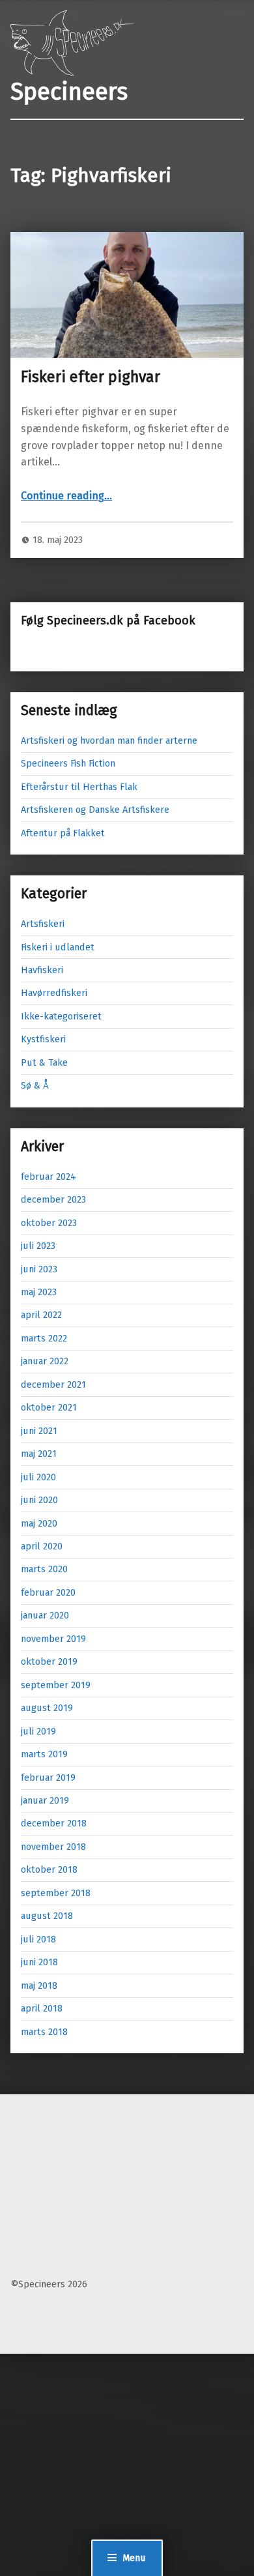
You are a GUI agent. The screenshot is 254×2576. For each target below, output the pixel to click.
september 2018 (56, 1893)
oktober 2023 (49, 1223)
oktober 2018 (49, 1869)
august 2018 (47, 1916)
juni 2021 (39, 1431)
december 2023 (53, 1199)
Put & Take (44, 1062)
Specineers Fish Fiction (68, 763)
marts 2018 (44, 2032)
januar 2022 (45, 1361)
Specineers (69, 92)
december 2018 (54, 1823)
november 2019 (53, 1639)
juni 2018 (39, 1962)
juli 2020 (38, 1477)
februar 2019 (48, 1778)
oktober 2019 (49, 1661)
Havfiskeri (42, 970)
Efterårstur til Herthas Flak (79, 787)
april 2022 (41, 1315)
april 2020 (42, 1546)
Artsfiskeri (43, 924)
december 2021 (53, 1384)
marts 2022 (44, 1338)
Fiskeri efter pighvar (91, 377)
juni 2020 (39, 1500)
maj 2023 (39, 1292)
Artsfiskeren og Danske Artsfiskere (95, 810)
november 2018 (53, 1847)
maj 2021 (39, 1454)
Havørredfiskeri (54, 993)
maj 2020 (39, 1523)
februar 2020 (48, 1592)
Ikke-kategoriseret (61, 1016)
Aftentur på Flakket (63, 833)
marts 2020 (44, 1569)
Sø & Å (35, 1085)
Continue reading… (66, 496)
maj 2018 (39, 1985)
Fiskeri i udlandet (58, 947)
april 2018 (42, 2008)
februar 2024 (49, 1177)
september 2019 (56, 1685)
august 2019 (47, 1708)
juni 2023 (39, 1269)
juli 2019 (38, 1731)
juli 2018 (38, 1939)
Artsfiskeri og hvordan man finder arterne (109, 740)
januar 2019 (45, 1800)
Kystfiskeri (43, 1039)
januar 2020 (45, 1615)
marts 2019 (44, 1754)
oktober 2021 (49, 1407)
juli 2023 (38, 1246)
